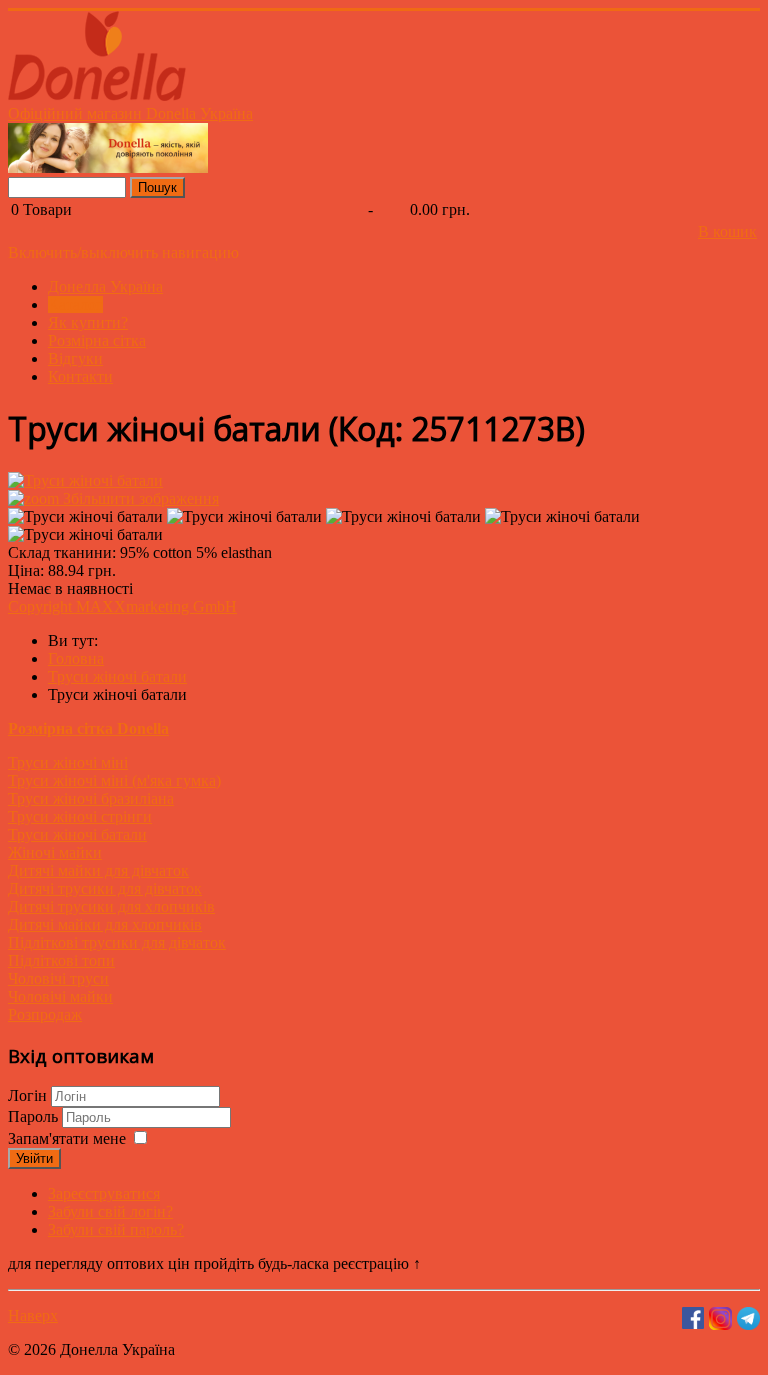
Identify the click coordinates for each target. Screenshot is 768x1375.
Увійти (34, 1158)
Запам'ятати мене (67, 1138)
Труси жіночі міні (68, 762)
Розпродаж (45, 1014)
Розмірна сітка (97, 340)
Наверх (33, 1315)
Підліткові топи (61, 960)
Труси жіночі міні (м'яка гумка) (114, 780)
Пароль (35, 1116)
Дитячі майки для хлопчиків (105, 924)
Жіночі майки (55, 852)
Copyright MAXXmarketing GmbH (122, 606)
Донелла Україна (105, 286)
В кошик (727, 231)
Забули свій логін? (110, 1211)
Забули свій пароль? (116, 1229)
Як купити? (88, 322)
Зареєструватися (104, 1193)
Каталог (75, 304)
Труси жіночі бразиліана (91, 798)
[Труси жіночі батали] (85, 517)
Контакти (80, 376)
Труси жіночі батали (77, 834)
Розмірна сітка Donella (88, 728)
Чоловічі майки (60, 996)
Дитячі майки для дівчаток (98, 870)
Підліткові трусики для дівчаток (117, 942)
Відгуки (75, 358)
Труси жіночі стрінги (80, 816)
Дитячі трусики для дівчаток (105, 888)
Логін (27, 1095)
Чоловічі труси (58, 978)
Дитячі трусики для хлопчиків (111, 906)
